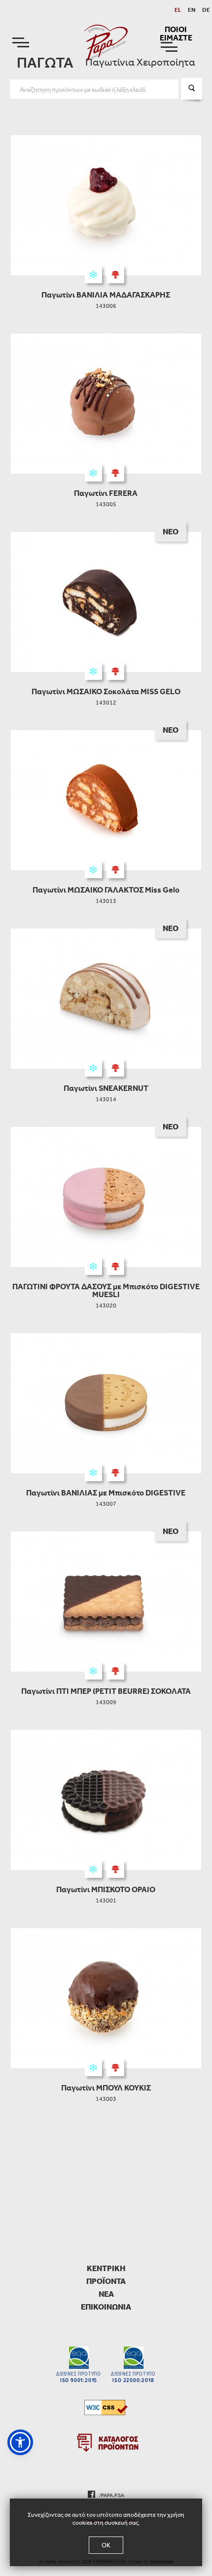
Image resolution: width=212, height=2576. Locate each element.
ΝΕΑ (106, 2294)
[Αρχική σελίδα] (106, 42)
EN (192, 10)
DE (206, 10)
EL (178, 10)
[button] (20, 2442)
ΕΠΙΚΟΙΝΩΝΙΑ (106, 2307)
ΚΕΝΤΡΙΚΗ (106, 2268)
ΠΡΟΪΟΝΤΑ (106, 2281)
